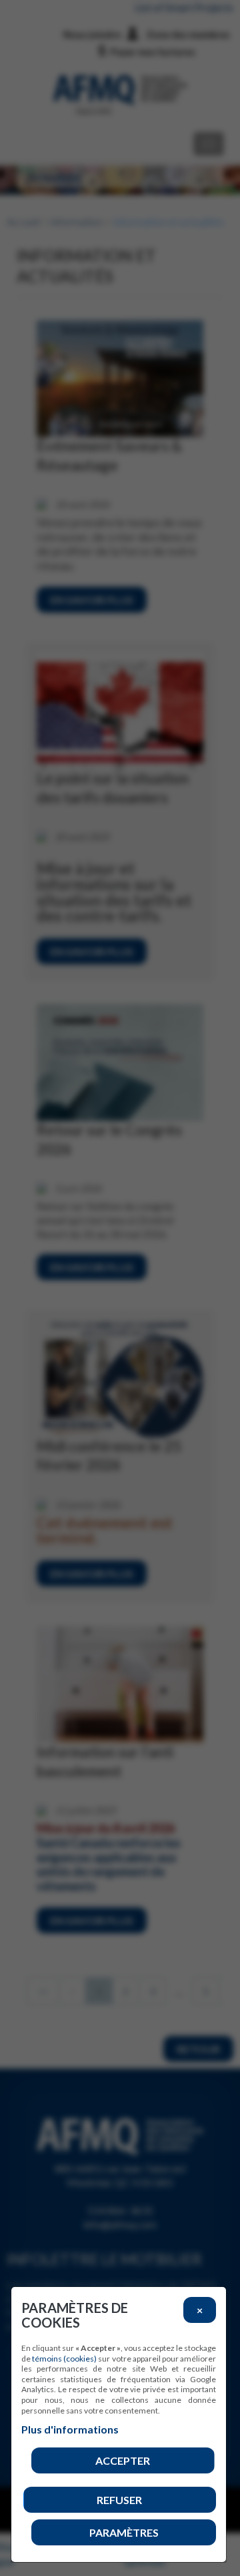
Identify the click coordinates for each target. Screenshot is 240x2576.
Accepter (123, 2460)
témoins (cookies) (64, 2359)
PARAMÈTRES (124, 2532)
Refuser (119, 2500)
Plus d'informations (70, 2429)
